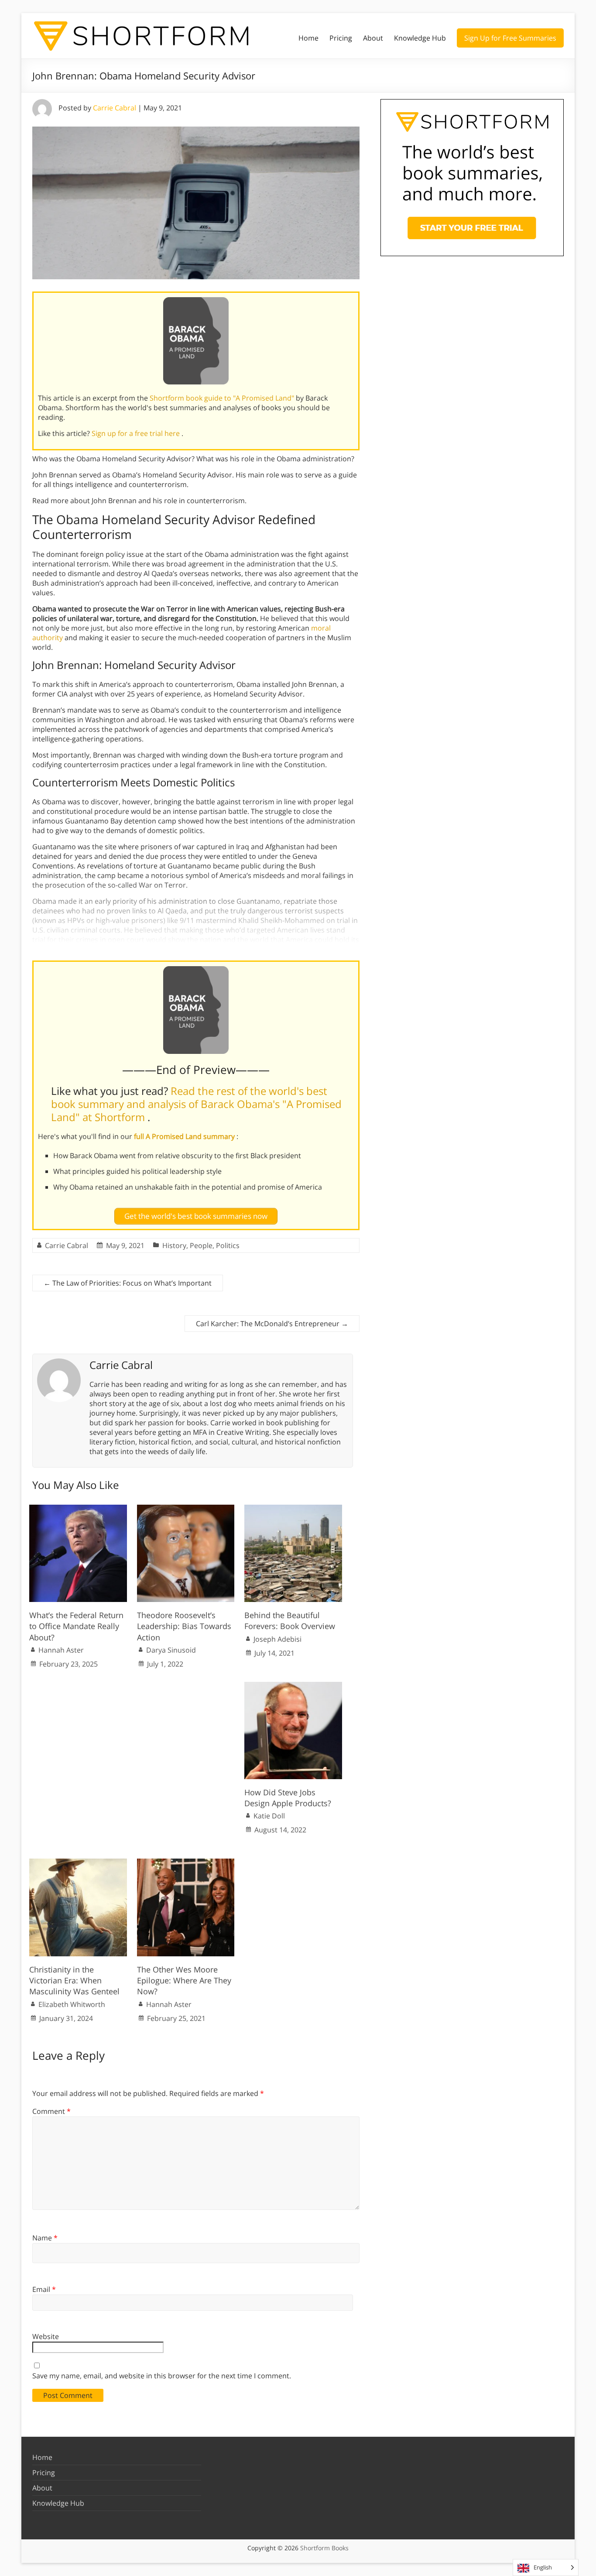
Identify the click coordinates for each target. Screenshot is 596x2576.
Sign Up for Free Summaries (510, 38)
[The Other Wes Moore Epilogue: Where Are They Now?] (186, 1863)
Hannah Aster (61, 1650)
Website (46, 2336)
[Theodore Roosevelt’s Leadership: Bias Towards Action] (186, 1509)
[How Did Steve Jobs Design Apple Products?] (293, 1686)
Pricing (341, 38)
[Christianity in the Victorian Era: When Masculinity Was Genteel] (78, 1863)
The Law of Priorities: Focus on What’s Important (128, 1283)
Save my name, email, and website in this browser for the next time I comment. (162, 2376)
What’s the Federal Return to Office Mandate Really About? (76, 1626)
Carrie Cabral (115, 108)
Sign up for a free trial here (137, 433)
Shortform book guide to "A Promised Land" (223, 398)
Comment (51, 2111)
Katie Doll (269, 1816)
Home (308, 38)
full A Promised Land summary (185, 1136)
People (201, 1245)
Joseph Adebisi (277, 1639)
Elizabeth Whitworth (72, 2004)
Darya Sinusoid (171, 1650)
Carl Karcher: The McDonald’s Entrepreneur (272, 1324)
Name (45, 2238)
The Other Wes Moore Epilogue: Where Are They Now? (184, 1980)
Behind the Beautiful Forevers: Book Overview (290, 1621)
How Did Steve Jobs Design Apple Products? (288, 1798)
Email (44, 2289)
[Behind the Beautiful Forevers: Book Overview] (293, 1509)
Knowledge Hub (420, 38)
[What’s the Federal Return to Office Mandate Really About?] (78, 1509)
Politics (228, 1245)
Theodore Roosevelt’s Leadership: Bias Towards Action (184, 1626)
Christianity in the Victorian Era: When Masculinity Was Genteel (74, 1980)
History (174, 1245)
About (373, 38)
